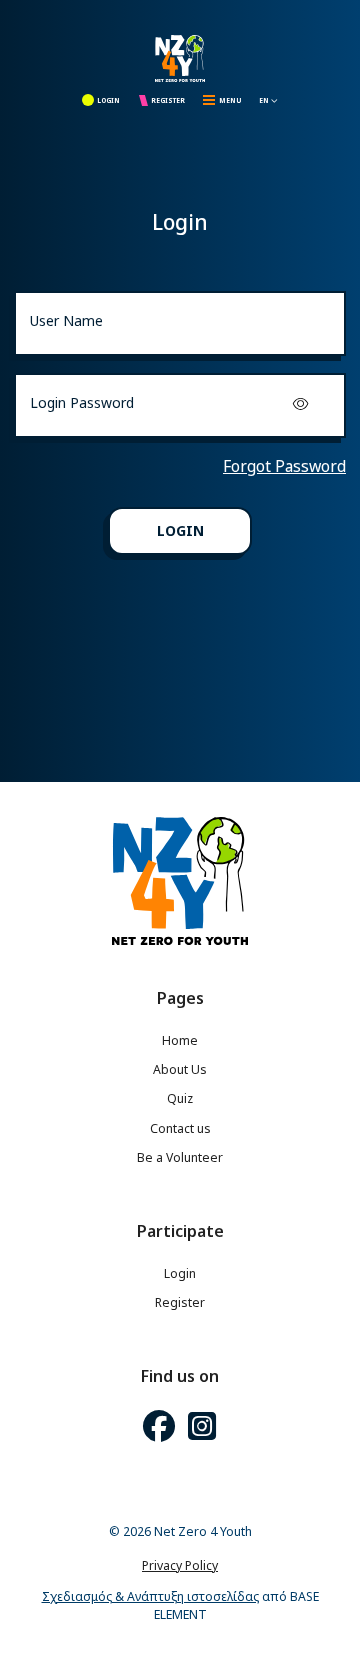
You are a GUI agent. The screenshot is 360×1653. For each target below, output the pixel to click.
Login (180, 1273)
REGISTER (168, 100)
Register (180, 1302)
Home (180, 1040)
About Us (180, 1069)
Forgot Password (284, 466)
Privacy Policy (180, 1565)
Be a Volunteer (180, 1157)
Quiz (180, 1098)
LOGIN (108, 100)
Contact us (180, 1128)
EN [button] (265, 100)
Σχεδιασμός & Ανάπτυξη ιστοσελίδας (150, 1596)
